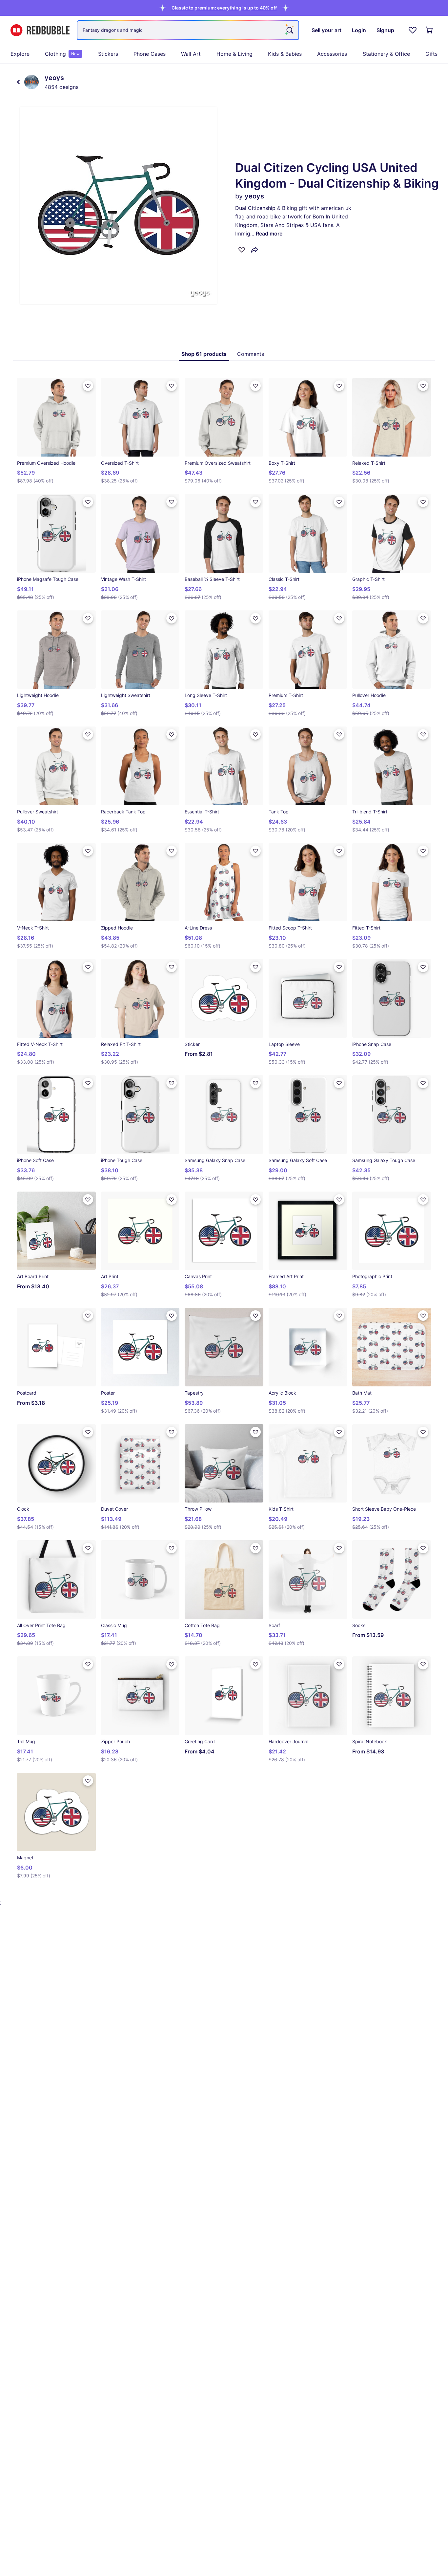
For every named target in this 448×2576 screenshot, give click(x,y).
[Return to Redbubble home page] (40, 30)
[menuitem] (20, 54)
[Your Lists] (413, 30)
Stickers (108, 54)
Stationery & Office (386, 54)
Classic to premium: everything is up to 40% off (224, 8)
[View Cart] (430, 30)
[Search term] (289, 30)
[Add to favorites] (242, 250)
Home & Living (234, 54)
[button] (224, 8)
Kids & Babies (285, 54)
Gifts (431, 54)
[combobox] (188, 30)
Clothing (62, 54)
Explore (20, 54)
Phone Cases (150, 54)
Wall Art (191, 54)
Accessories (332, 54)
